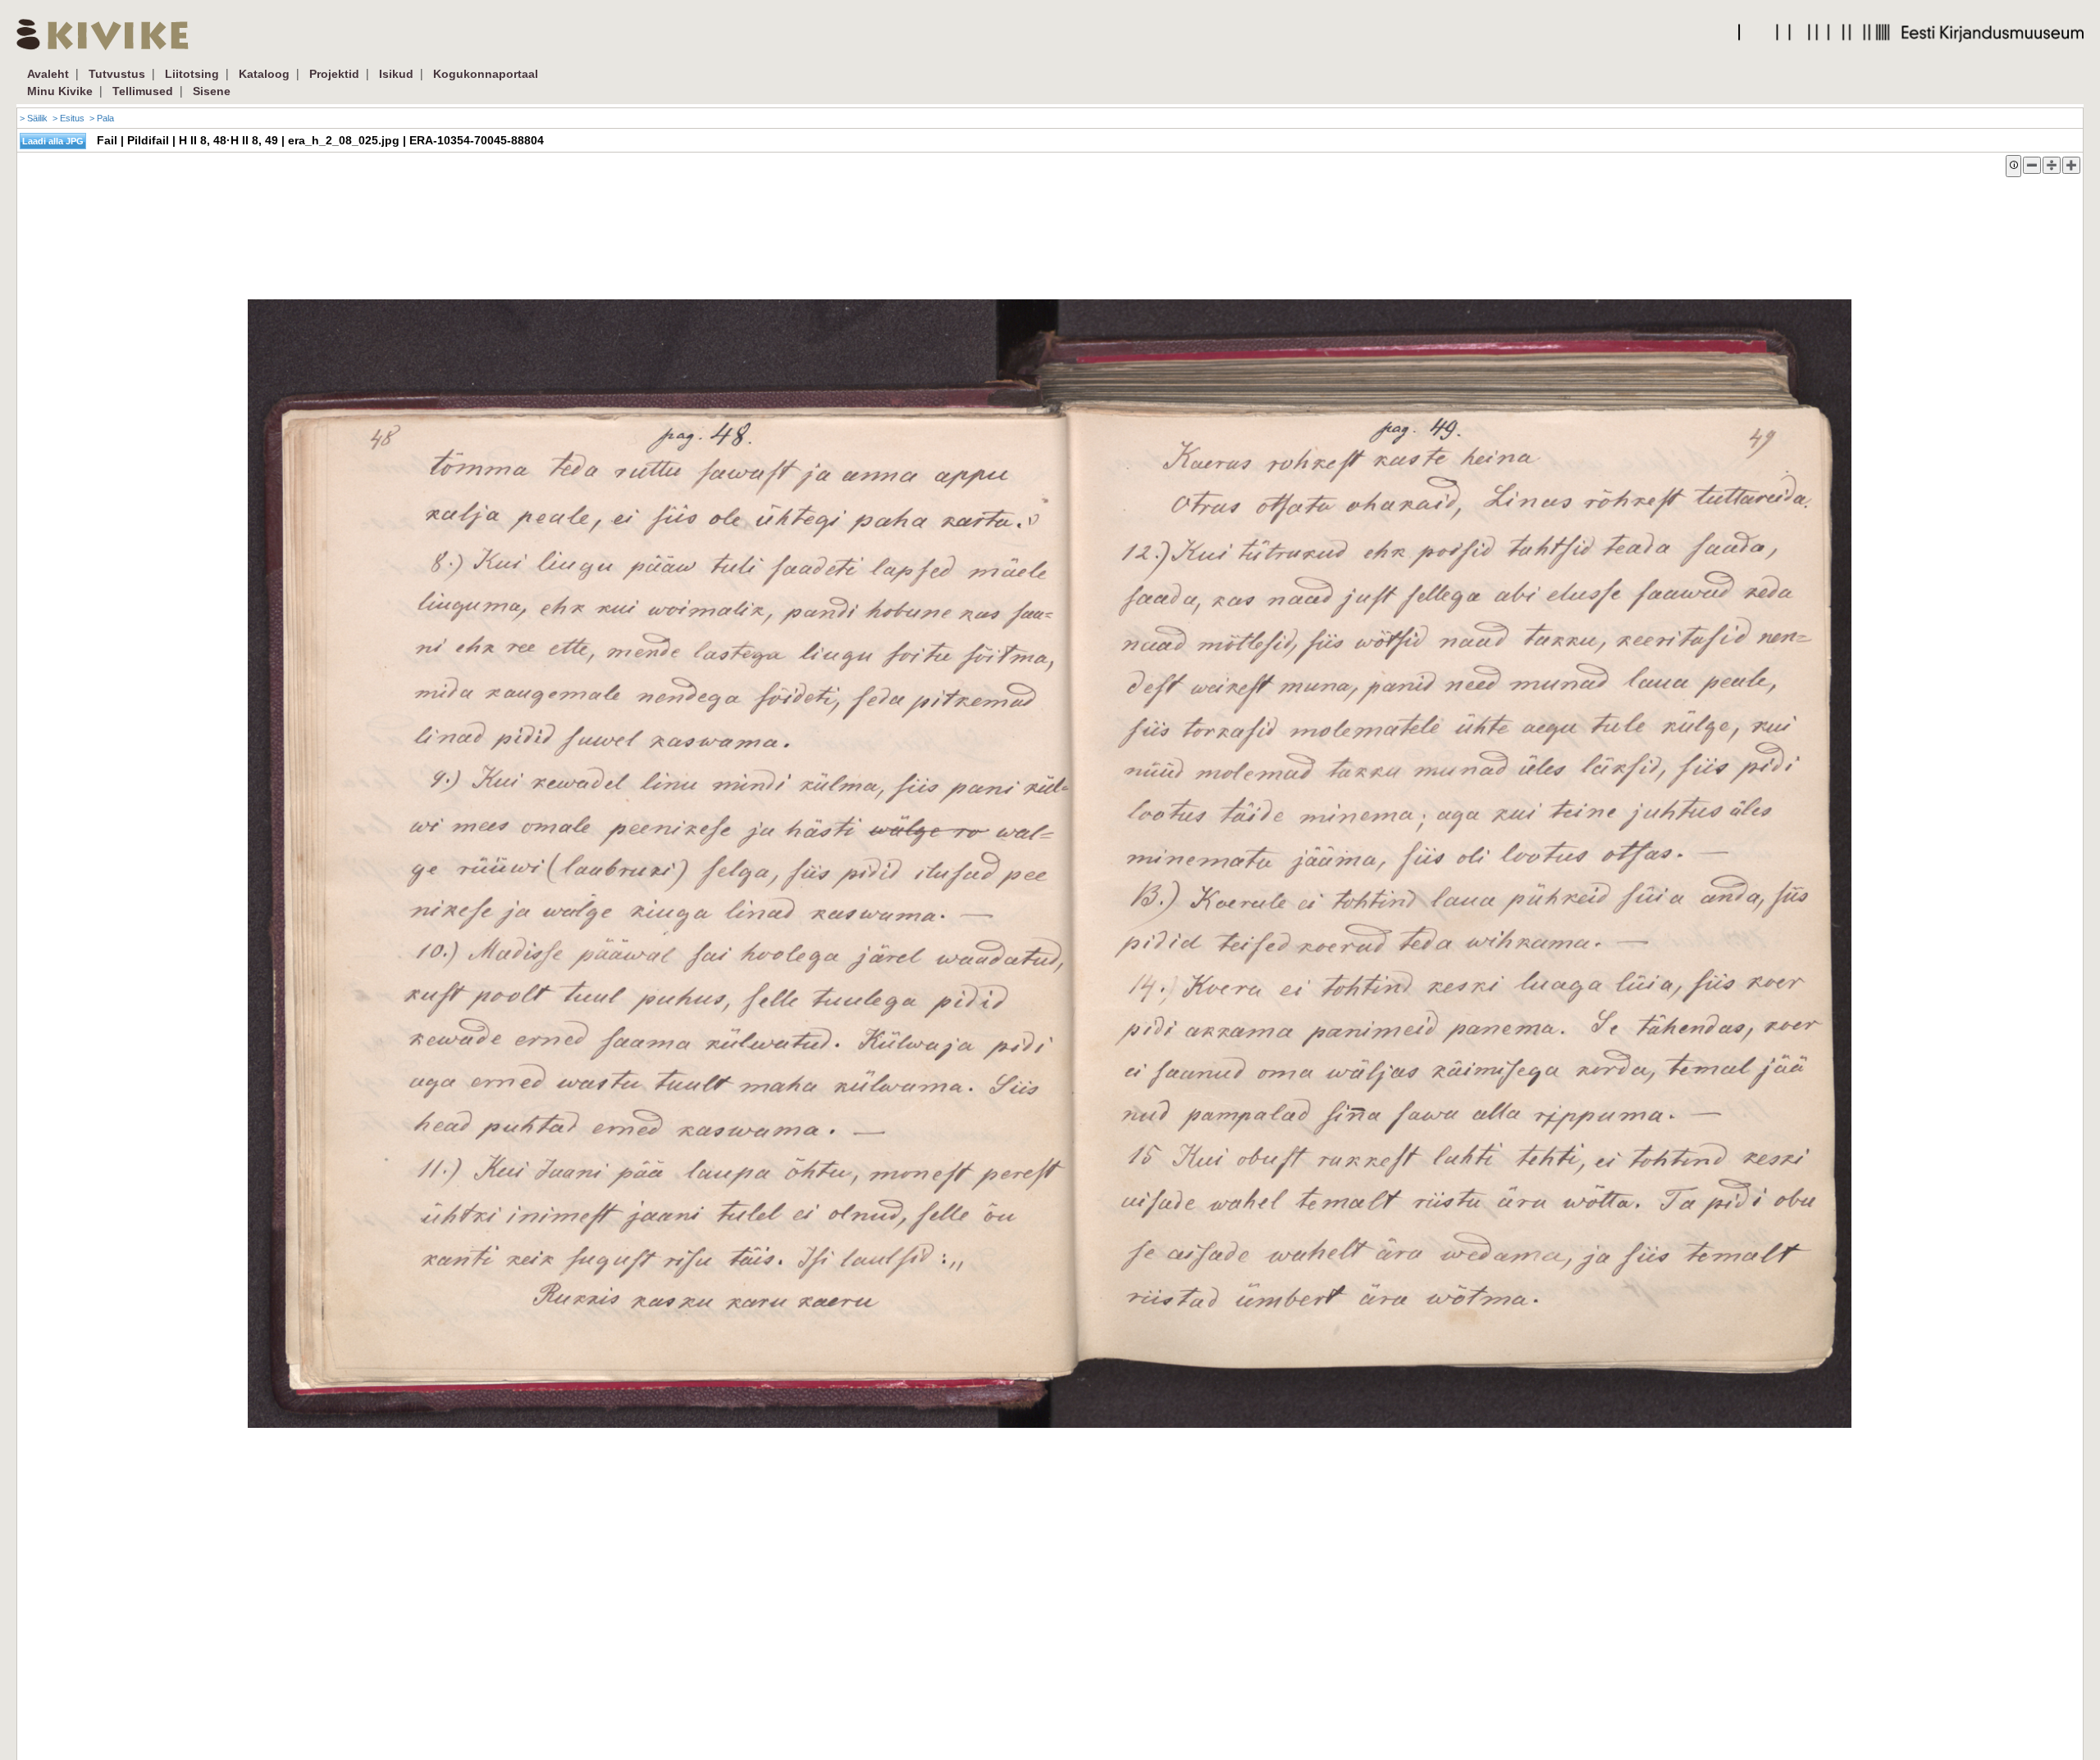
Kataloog (264, 74)
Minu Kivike (60, 91)
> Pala (102, 118)
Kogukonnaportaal (486, 74)
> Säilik (34, 118)
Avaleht (48, 74)
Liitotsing (192, 74)
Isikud (396, 74)
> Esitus (68, 118)
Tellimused (143, 91)
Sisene (212, 91)
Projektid (334, 74)
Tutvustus (117, 74)
